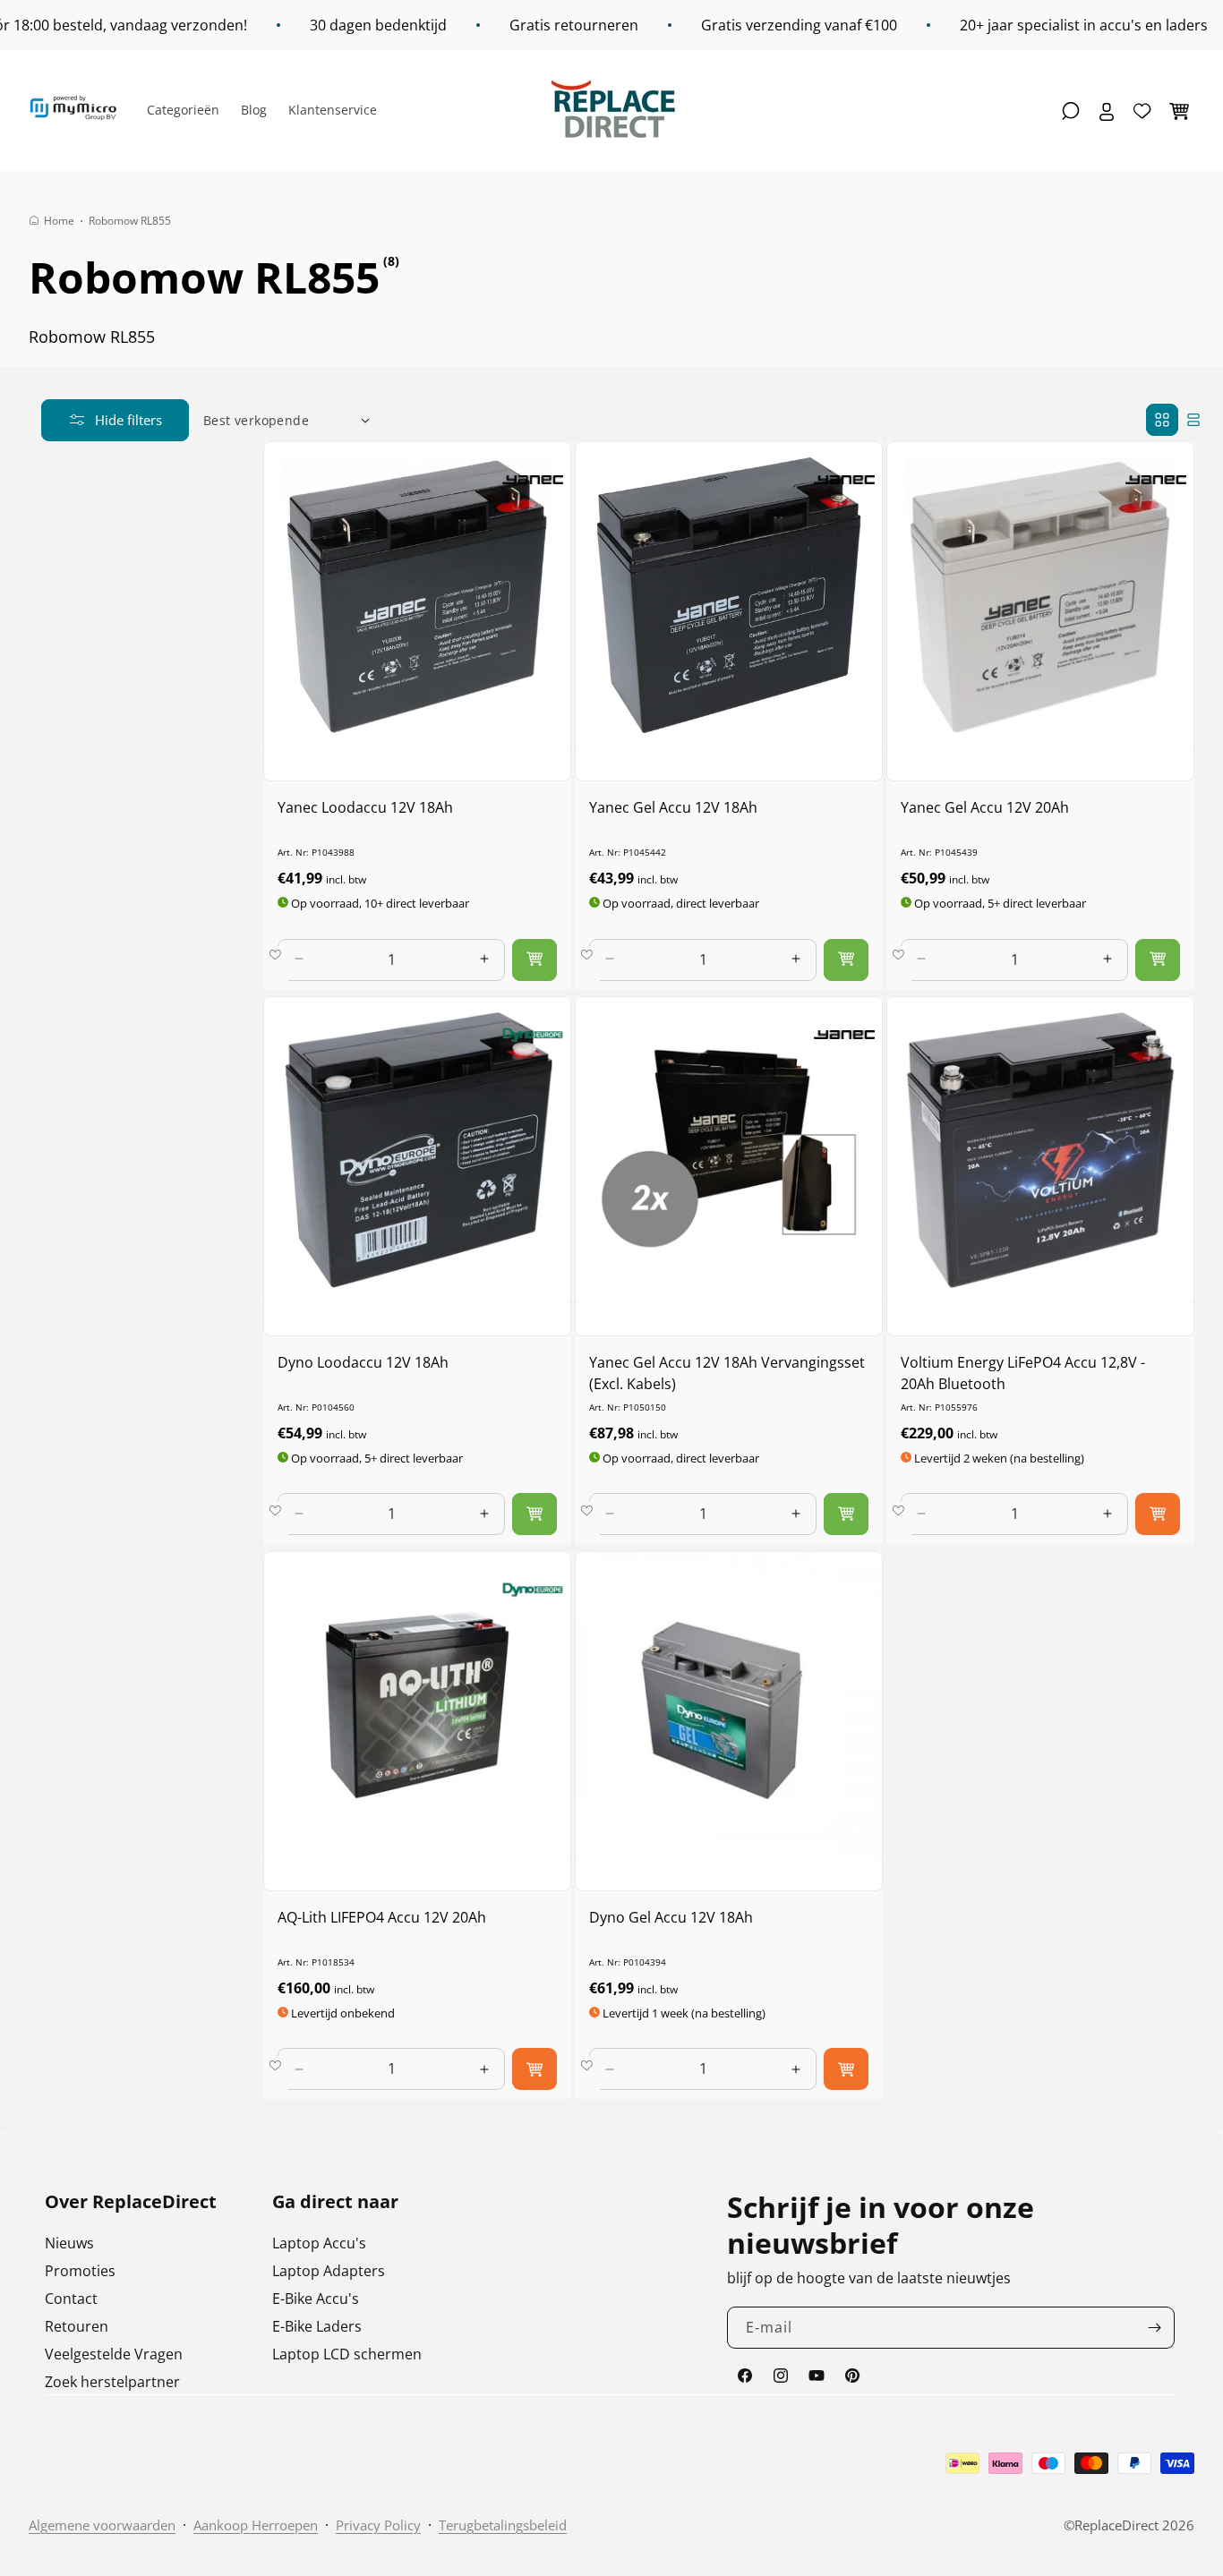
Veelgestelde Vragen (114, 2354)
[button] (1071, 111)
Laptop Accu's (319, 2243)
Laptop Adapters (329, 2271)
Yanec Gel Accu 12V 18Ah (673, 807)
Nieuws (69, 2243)
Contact (71, 2299)
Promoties (80, 2271)
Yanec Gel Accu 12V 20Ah (985, 807)
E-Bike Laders (317, 2326)
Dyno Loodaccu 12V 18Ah (363, 1362)
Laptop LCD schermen (347, 2354)
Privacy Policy (378, 2525)
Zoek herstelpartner (112, 2382)
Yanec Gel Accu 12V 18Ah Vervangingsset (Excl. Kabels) (727, 1373)
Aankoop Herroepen (256, 2525)
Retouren (77, 2326)
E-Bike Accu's (316, 2299)
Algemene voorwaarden (102, 2525)
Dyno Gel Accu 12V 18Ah (671, 1917)
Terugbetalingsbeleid (503, 2525)
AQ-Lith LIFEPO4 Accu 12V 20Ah (382, 1917)
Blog (254, 110)
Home (59, 221)
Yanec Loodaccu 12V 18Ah (365, 807)
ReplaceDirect (1116, 2525)
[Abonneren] (1154, 2328)
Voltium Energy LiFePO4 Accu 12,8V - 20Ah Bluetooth (1023, 1373)
